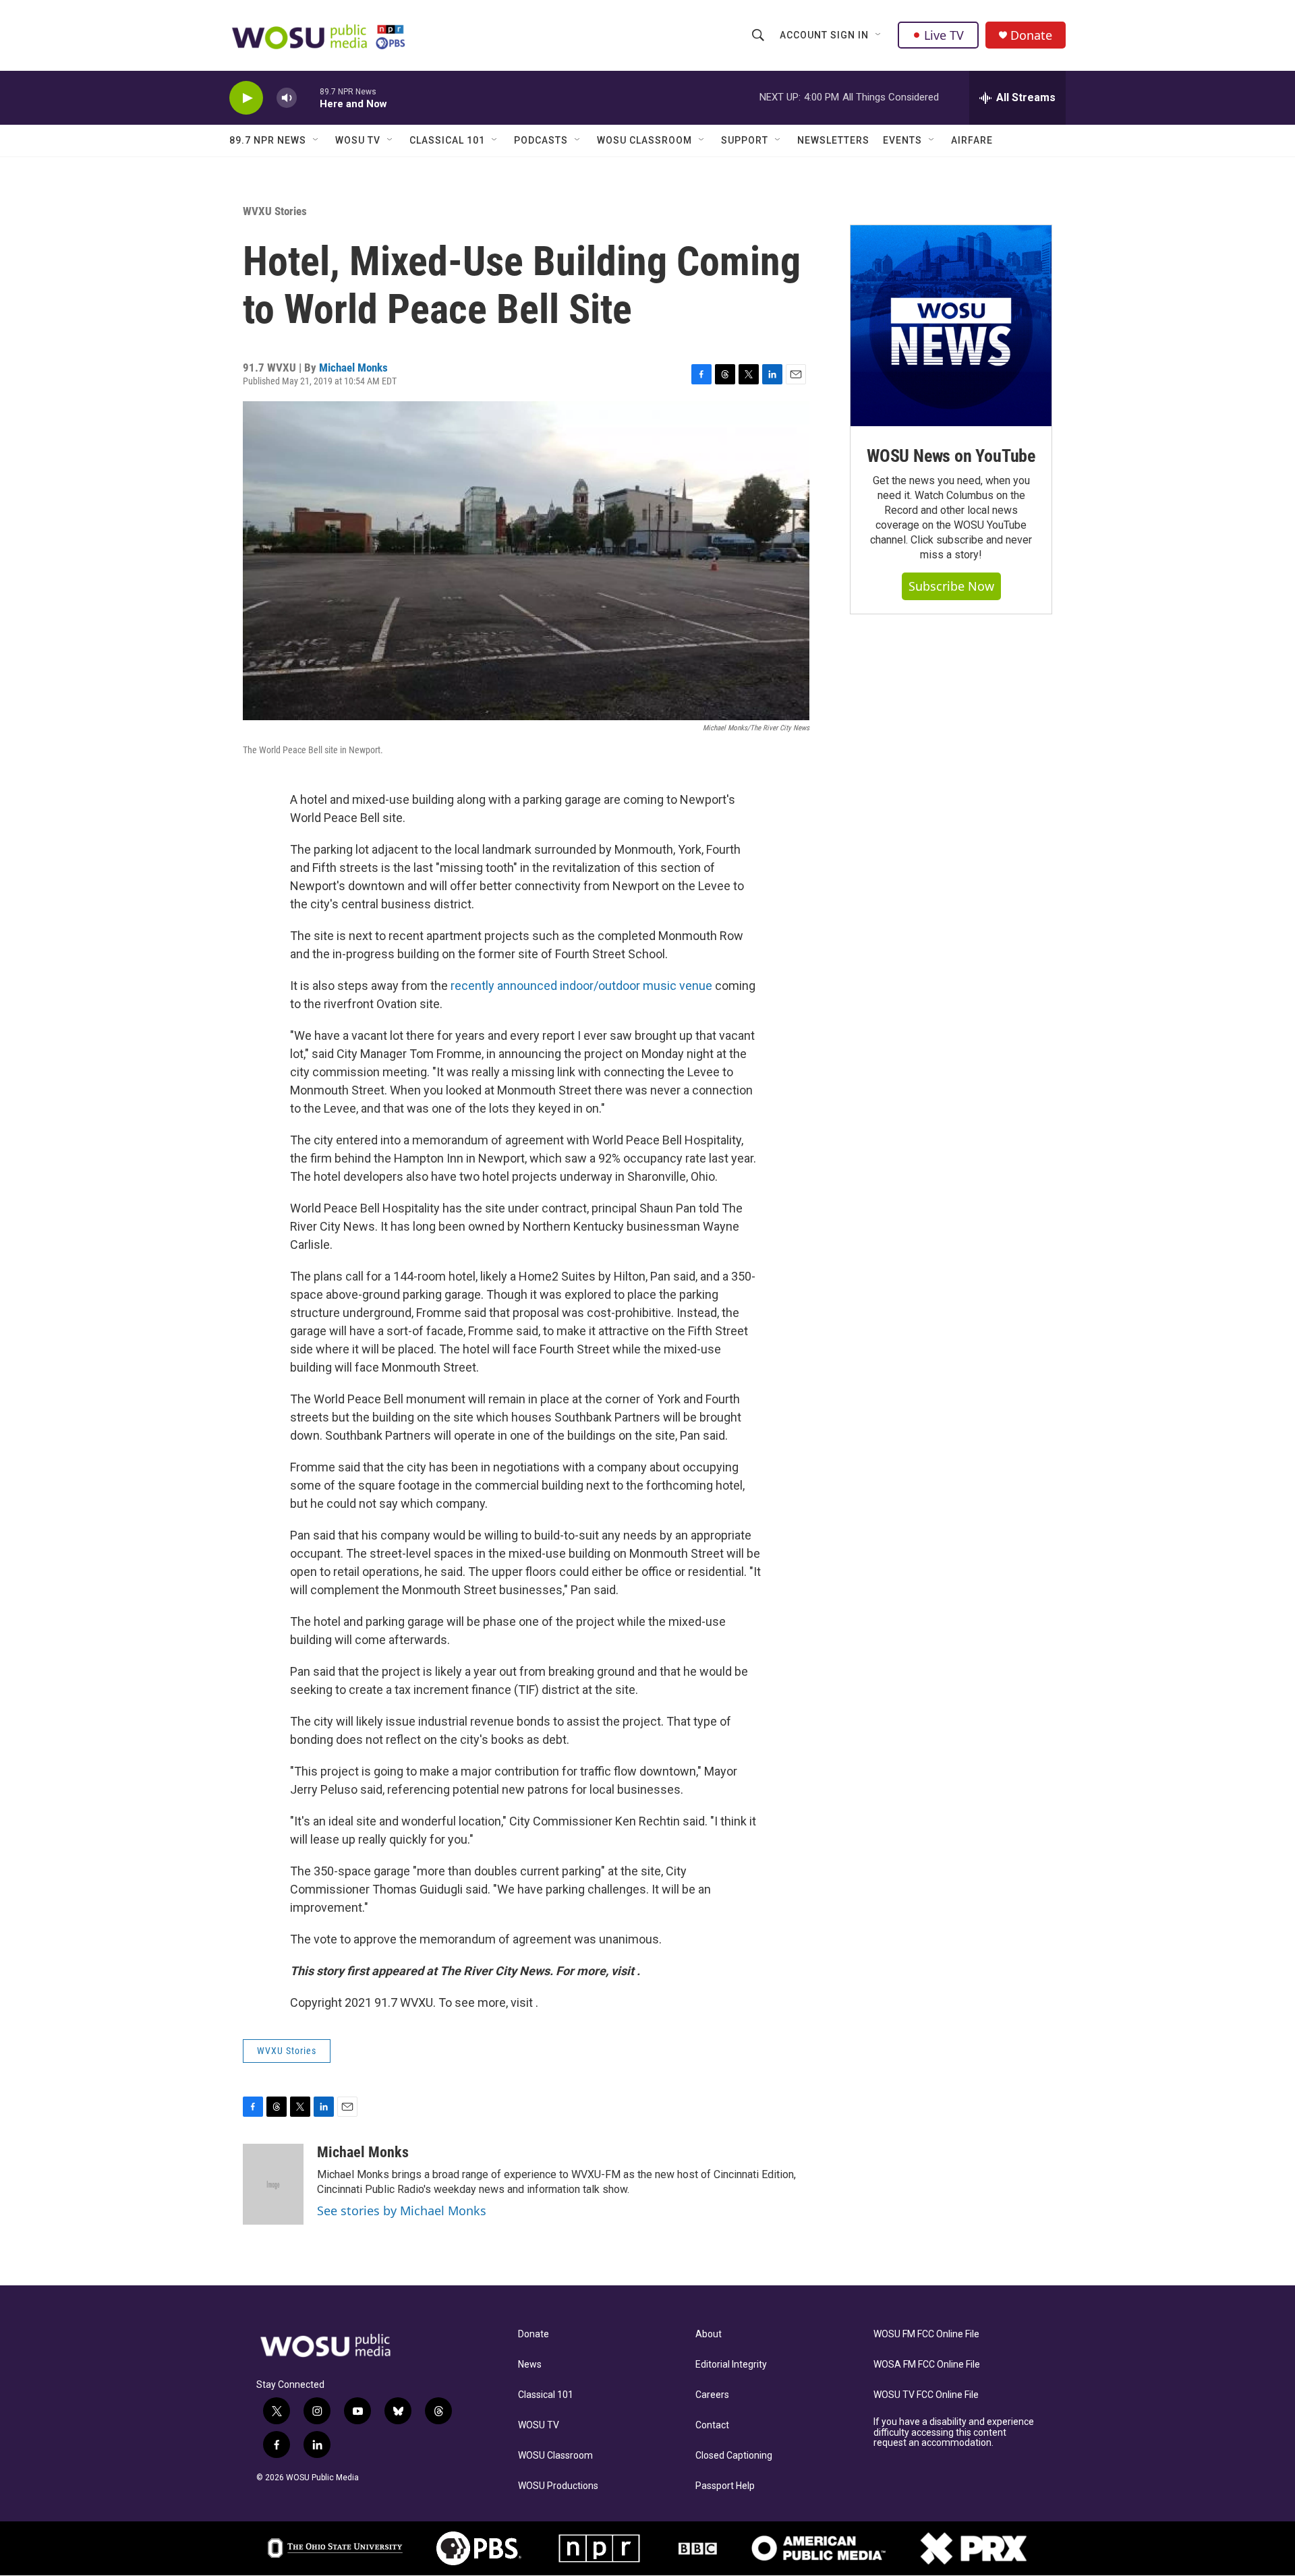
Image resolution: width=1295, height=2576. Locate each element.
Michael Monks (353, 368)
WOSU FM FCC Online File (926, 2334)
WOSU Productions (558, 2486)
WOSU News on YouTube (951, 456)
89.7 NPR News (268, 140)
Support (745, 140)
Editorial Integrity (731, 2365)
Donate (1031, 35)
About (709, 2334)
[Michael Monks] (273, 2184)
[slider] (308, 97)
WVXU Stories (275, 211)
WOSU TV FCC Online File (926, 2395)
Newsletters (833, 140)
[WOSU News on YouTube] (951, 326)
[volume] (287, 98)
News (530, 2365)
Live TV (944, 35)
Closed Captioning (734, 2456)
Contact (712, 2425)
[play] (246, 98)
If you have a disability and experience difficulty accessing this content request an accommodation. (954, 2433)
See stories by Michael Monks (402, 2211)
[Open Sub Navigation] (879, 35)
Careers (712, 2395)
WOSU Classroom (644, 140)
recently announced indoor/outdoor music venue (581, 986)
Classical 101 (447, 140)
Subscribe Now (951, 586)
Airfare (972, 140)
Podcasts (541, 140)
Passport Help (725, 2486)
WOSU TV (358, 140)
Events (902, 140)
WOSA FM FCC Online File (927, 2365)
